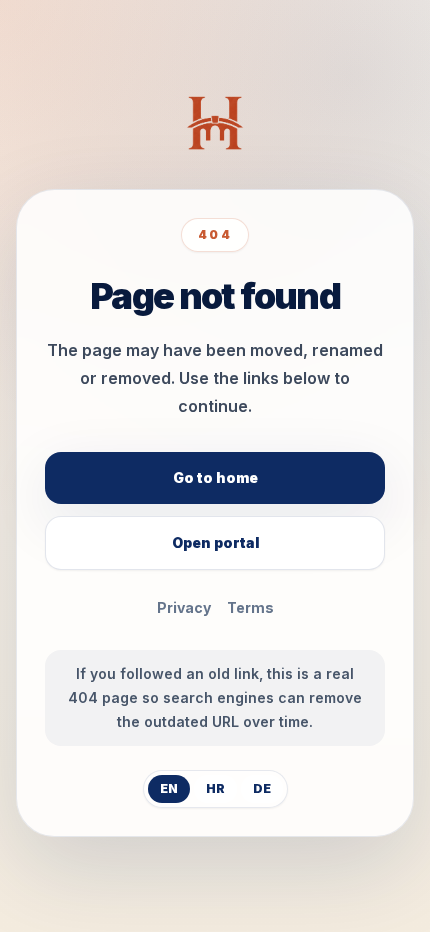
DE (262, 788)
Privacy (184, 607)
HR (215, 788)
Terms (250, 607)
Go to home (215, 477)
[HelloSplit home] (214, 123)
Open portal (215, 542)
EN (169, 788)
